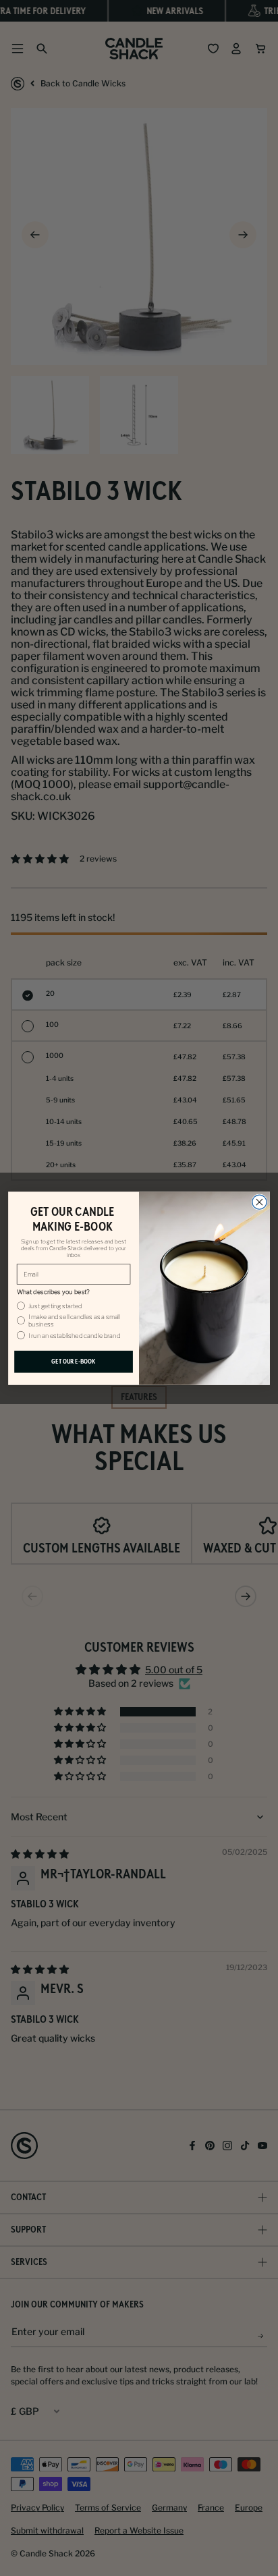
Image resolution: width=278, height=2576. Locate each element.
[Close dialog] (259, 1202)
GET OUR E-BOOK (73, 1362)
